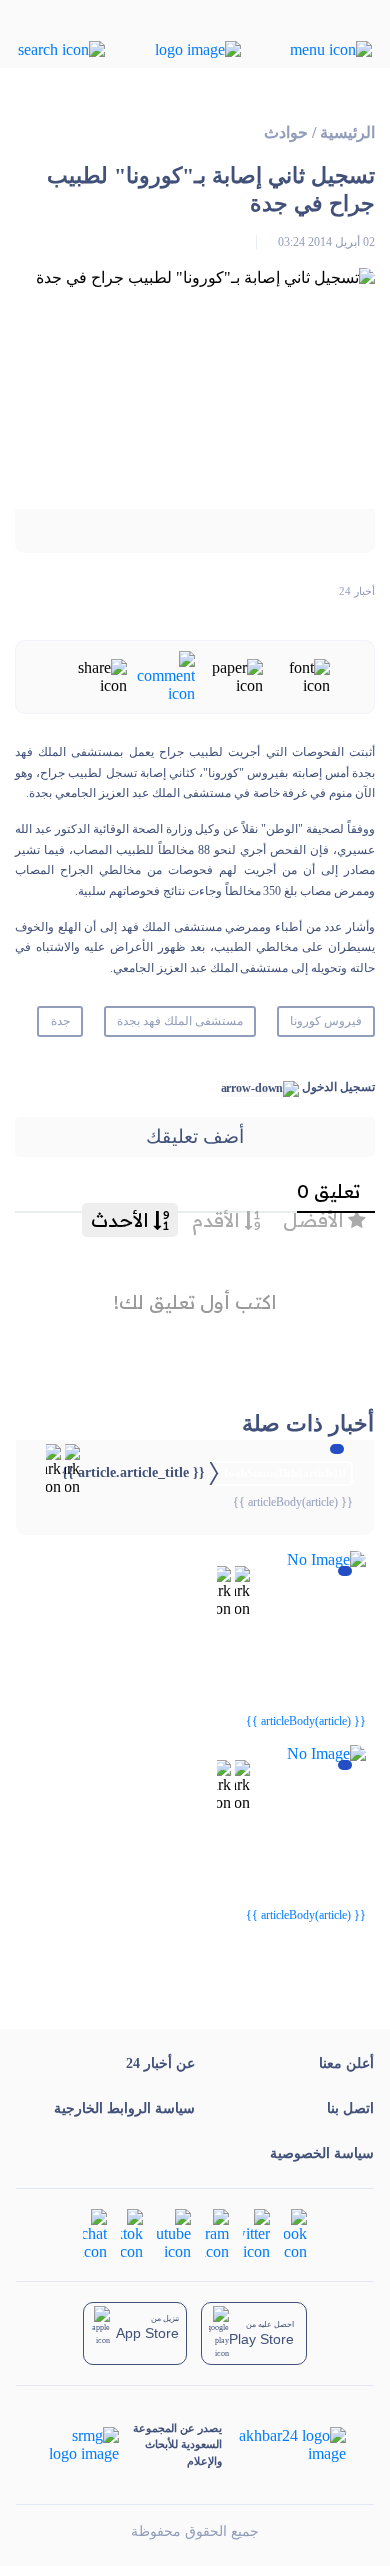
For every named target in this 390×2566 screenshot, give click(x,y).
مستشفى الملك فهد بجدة (180, 1021)
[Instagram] (217, 2233)
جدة (60, 1021)
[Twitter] (256, 2233)
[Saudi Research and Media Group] (82, 2445)
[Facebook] (295, 2233)
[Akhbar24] (283, 2445)
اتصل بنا (350, 2108)
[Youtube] (174, 2233)
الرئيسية (347, 132)
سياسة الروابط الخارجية (124, 2108)
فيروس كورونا (326, 1021)
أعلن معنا (346, 2063)
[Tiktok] (132, 2233)
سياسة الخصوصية (322, 2153)
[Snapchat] (95, 2233)
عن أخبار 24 (160, 2063)
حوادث (286, 132)
